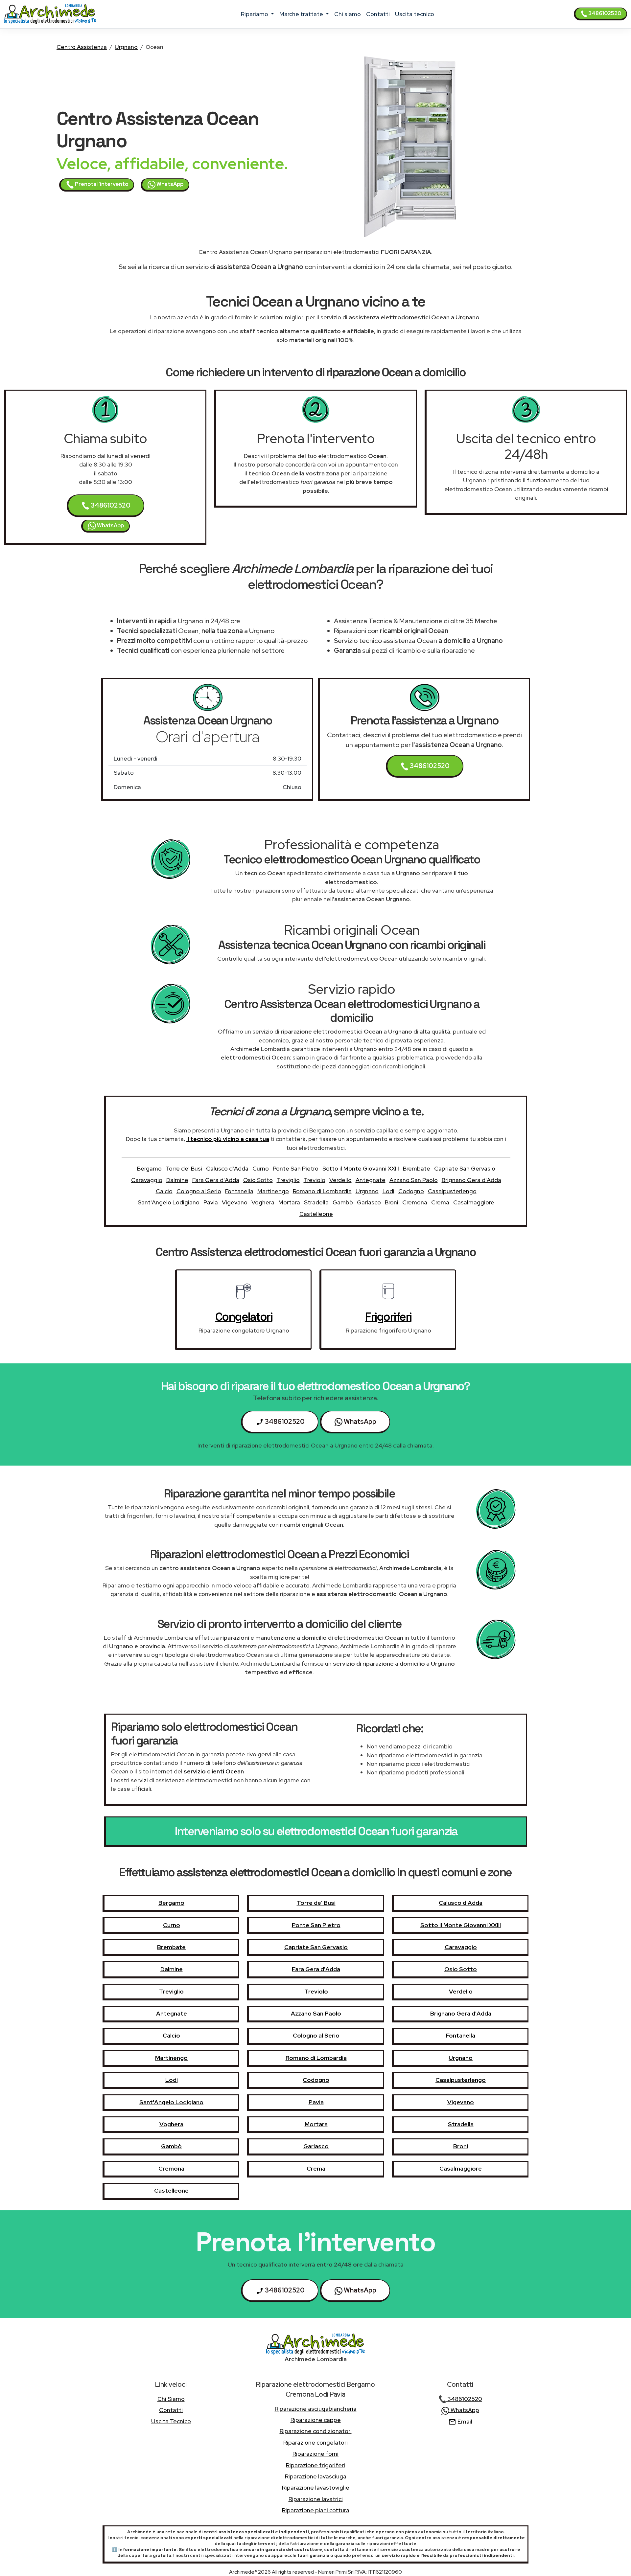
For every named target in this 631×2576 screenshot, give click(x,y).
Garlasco (369, 1202)
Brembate (417, 1168)
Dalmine (177, 1180)
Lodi (388, 1191)
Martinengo (273, 1191)
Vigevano (235, 1202)
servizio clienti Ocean (214, 1771)
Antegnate (371, 1180)
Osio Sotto (258, 1180)
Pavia (211, 1202)
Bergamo (149, 1168)
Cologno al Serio (199, 1191)
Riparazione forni (315, 2454)
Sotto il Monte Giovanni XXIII (361, 1168)
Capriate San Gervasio (465, 1168)
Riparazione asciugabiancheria (316, 2409)
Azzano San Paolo (414, 1180)
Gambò (343, 1202)
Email (464, 2421)
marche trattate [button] (302, 14)
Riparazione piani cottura (316, 2510)
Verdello (340, 1180)
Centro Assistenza (82, 47)
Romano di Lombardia (322, 1191)
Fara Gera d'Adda (216, 1180)
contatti (378, 14)
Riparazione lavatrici (316, 2499)
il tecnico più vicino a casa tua (228, 1139)
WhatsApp (169, 184)
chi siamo (348, 14)
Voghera (263, 1202)
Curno (261, 1168)
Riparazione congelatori (315, 2442)
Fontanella (239, 1191)
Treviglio (288, 1180)
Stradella (316, 1202)
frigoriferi (388, 1317)
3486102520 (604, 13)
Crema (440, 1202)
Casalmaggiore (474, 1202)
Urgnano (126, 47)
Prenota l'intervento (101, 184)
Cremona (415, 1202)
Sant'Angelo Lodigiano (169, 1202)
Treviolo (315, 1180)
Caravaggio (147, 1180)
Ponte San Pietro (296, 1168)
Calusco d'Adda (227, 1168)
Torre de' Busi (184, 1168)
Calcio (164, 1191)
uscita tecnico (415, 14)
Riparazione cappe (316, 2420)
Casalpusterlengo (452, 1191)
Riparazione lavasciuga (316, 2476)
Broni (392, 1202)
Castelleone (316, 1214)
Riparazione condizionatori (316, 2431)
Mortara (289, 1202)
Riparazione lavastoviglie (316, 2487)
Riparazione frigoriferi (315, 2465)
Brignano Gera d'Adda (471, 1180)
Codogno (411, 1191)
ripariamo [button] (255, 14)
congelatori (244, 1317)
